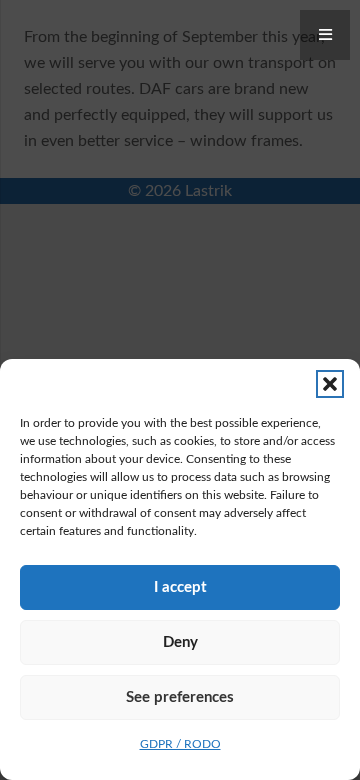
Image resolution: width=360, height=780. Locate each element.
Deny (180, 642)
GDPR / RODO (180, 744)
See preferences (180, 697)
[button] (330, 384)
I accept (180, 587)
